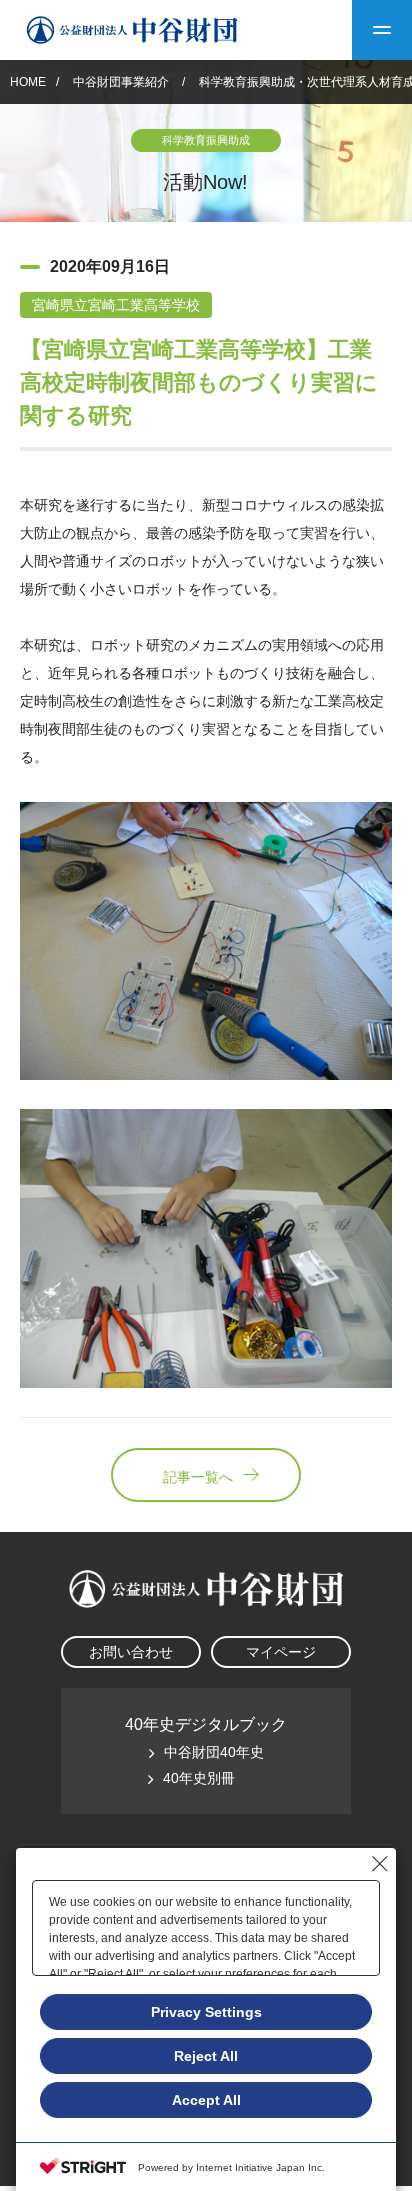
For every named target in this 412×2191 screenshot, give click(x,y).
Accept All (206, 2100)
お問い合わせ (131, 1652)
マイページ (281, 1652)
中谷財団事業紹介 (122, 82)
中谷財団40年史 (214, 1752)
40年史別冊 (199, 1778)
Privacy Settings (206, 2012)
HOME (28, 82)
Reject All (206, 2056)
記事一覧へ (198, 1477)
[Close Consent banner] (380, 1864)
